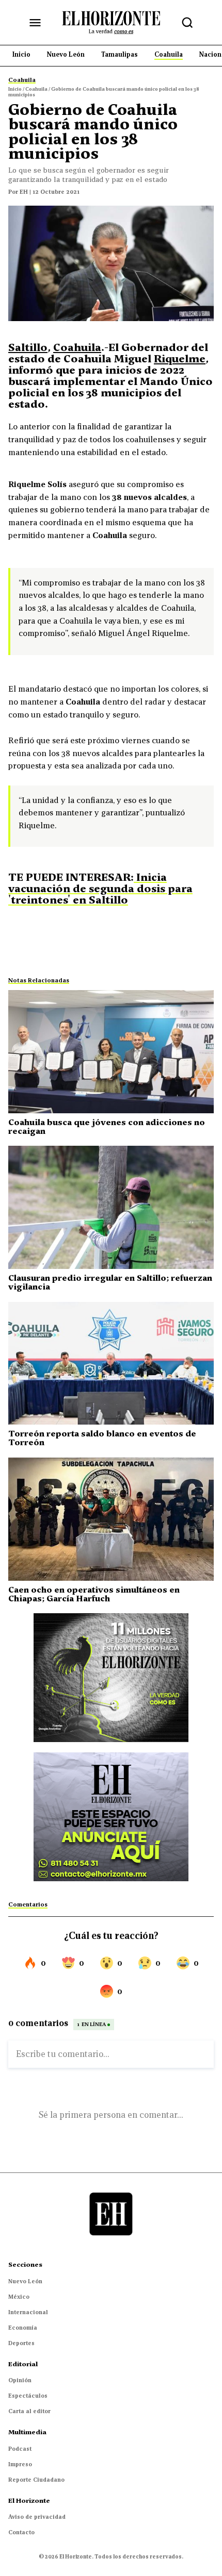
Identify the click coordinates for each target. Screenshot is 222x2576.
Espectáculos (28, 2396)
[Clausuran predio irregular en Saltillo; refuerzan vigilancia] (111, 1207)
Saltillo (28, 347)
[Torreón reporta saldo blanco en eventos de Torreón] (111, 1364)
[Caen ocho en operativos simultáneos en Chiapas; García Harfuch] (111, 1519)
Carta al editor (29, 2411)
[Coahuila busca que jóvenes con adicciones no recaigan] (111, 1052)
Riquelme (180, 359)
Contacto (21, 2532)
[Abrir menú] (35, 23)
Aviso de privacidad (37, 2517)
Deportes (21, 2343)
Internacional (28, 2312)
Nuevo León (25, 2281)
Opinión (20, 2380)
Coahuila (77, 347)
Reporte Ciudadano (36, 2480)
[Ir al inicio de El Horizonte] (111, 22)
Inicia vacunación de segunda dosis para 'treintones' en (100, 889)
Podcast (20, 2449)
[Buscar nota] (187, 23)
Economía (23, 2328)
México (19, 2297)
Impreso (20, 2464)
